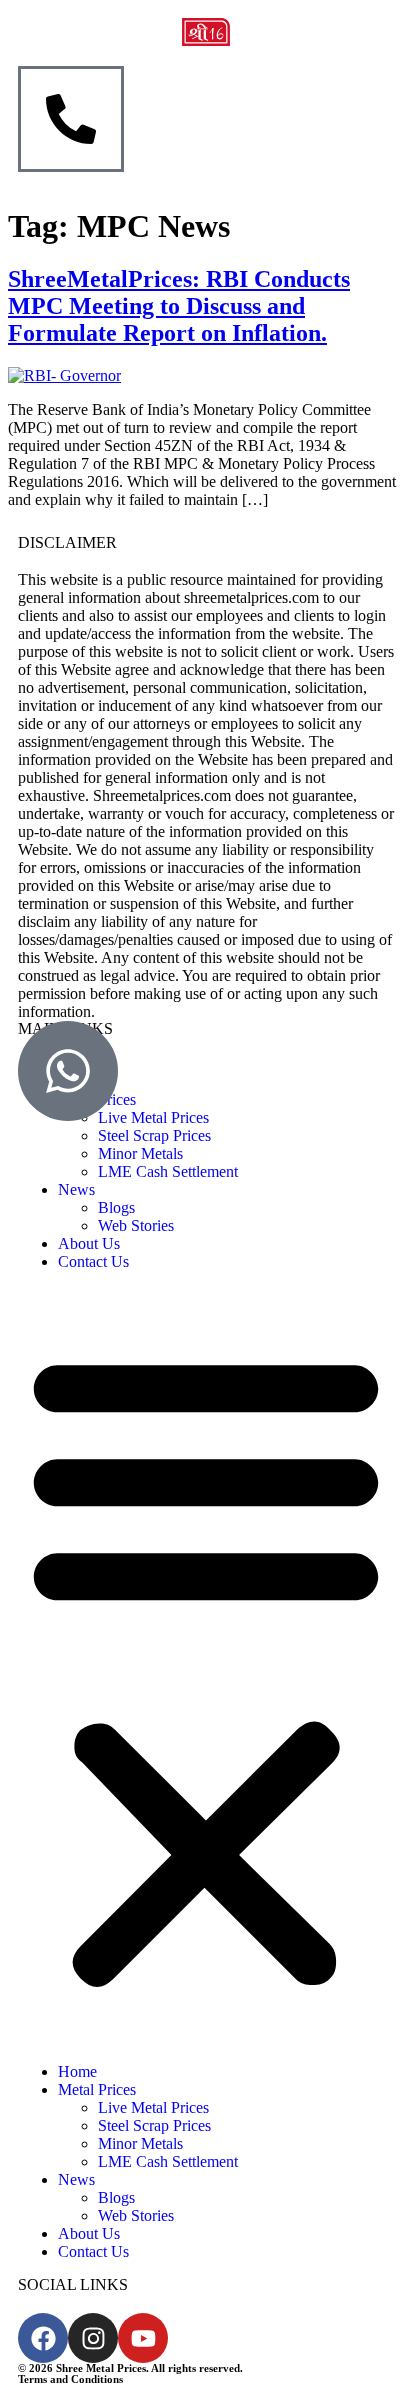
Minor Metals (140, 1153)
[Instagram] (93, 2338)
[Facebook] (43, 2338)
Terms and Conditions (70, 2379)
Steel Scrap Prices (154, 1135)
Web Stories (136, 1225)
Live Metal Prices (153, 2107)
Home (77, 2071)
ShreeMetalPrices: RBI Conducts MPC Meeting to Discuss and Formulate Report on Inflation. (179, 306)
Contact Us (93, 1261)
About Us (89, 1243)
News (76, 1189)
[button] (206, 1667)
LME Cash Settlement (168, 1171)
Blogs (116, 1207)
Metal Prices (97, 2089)
